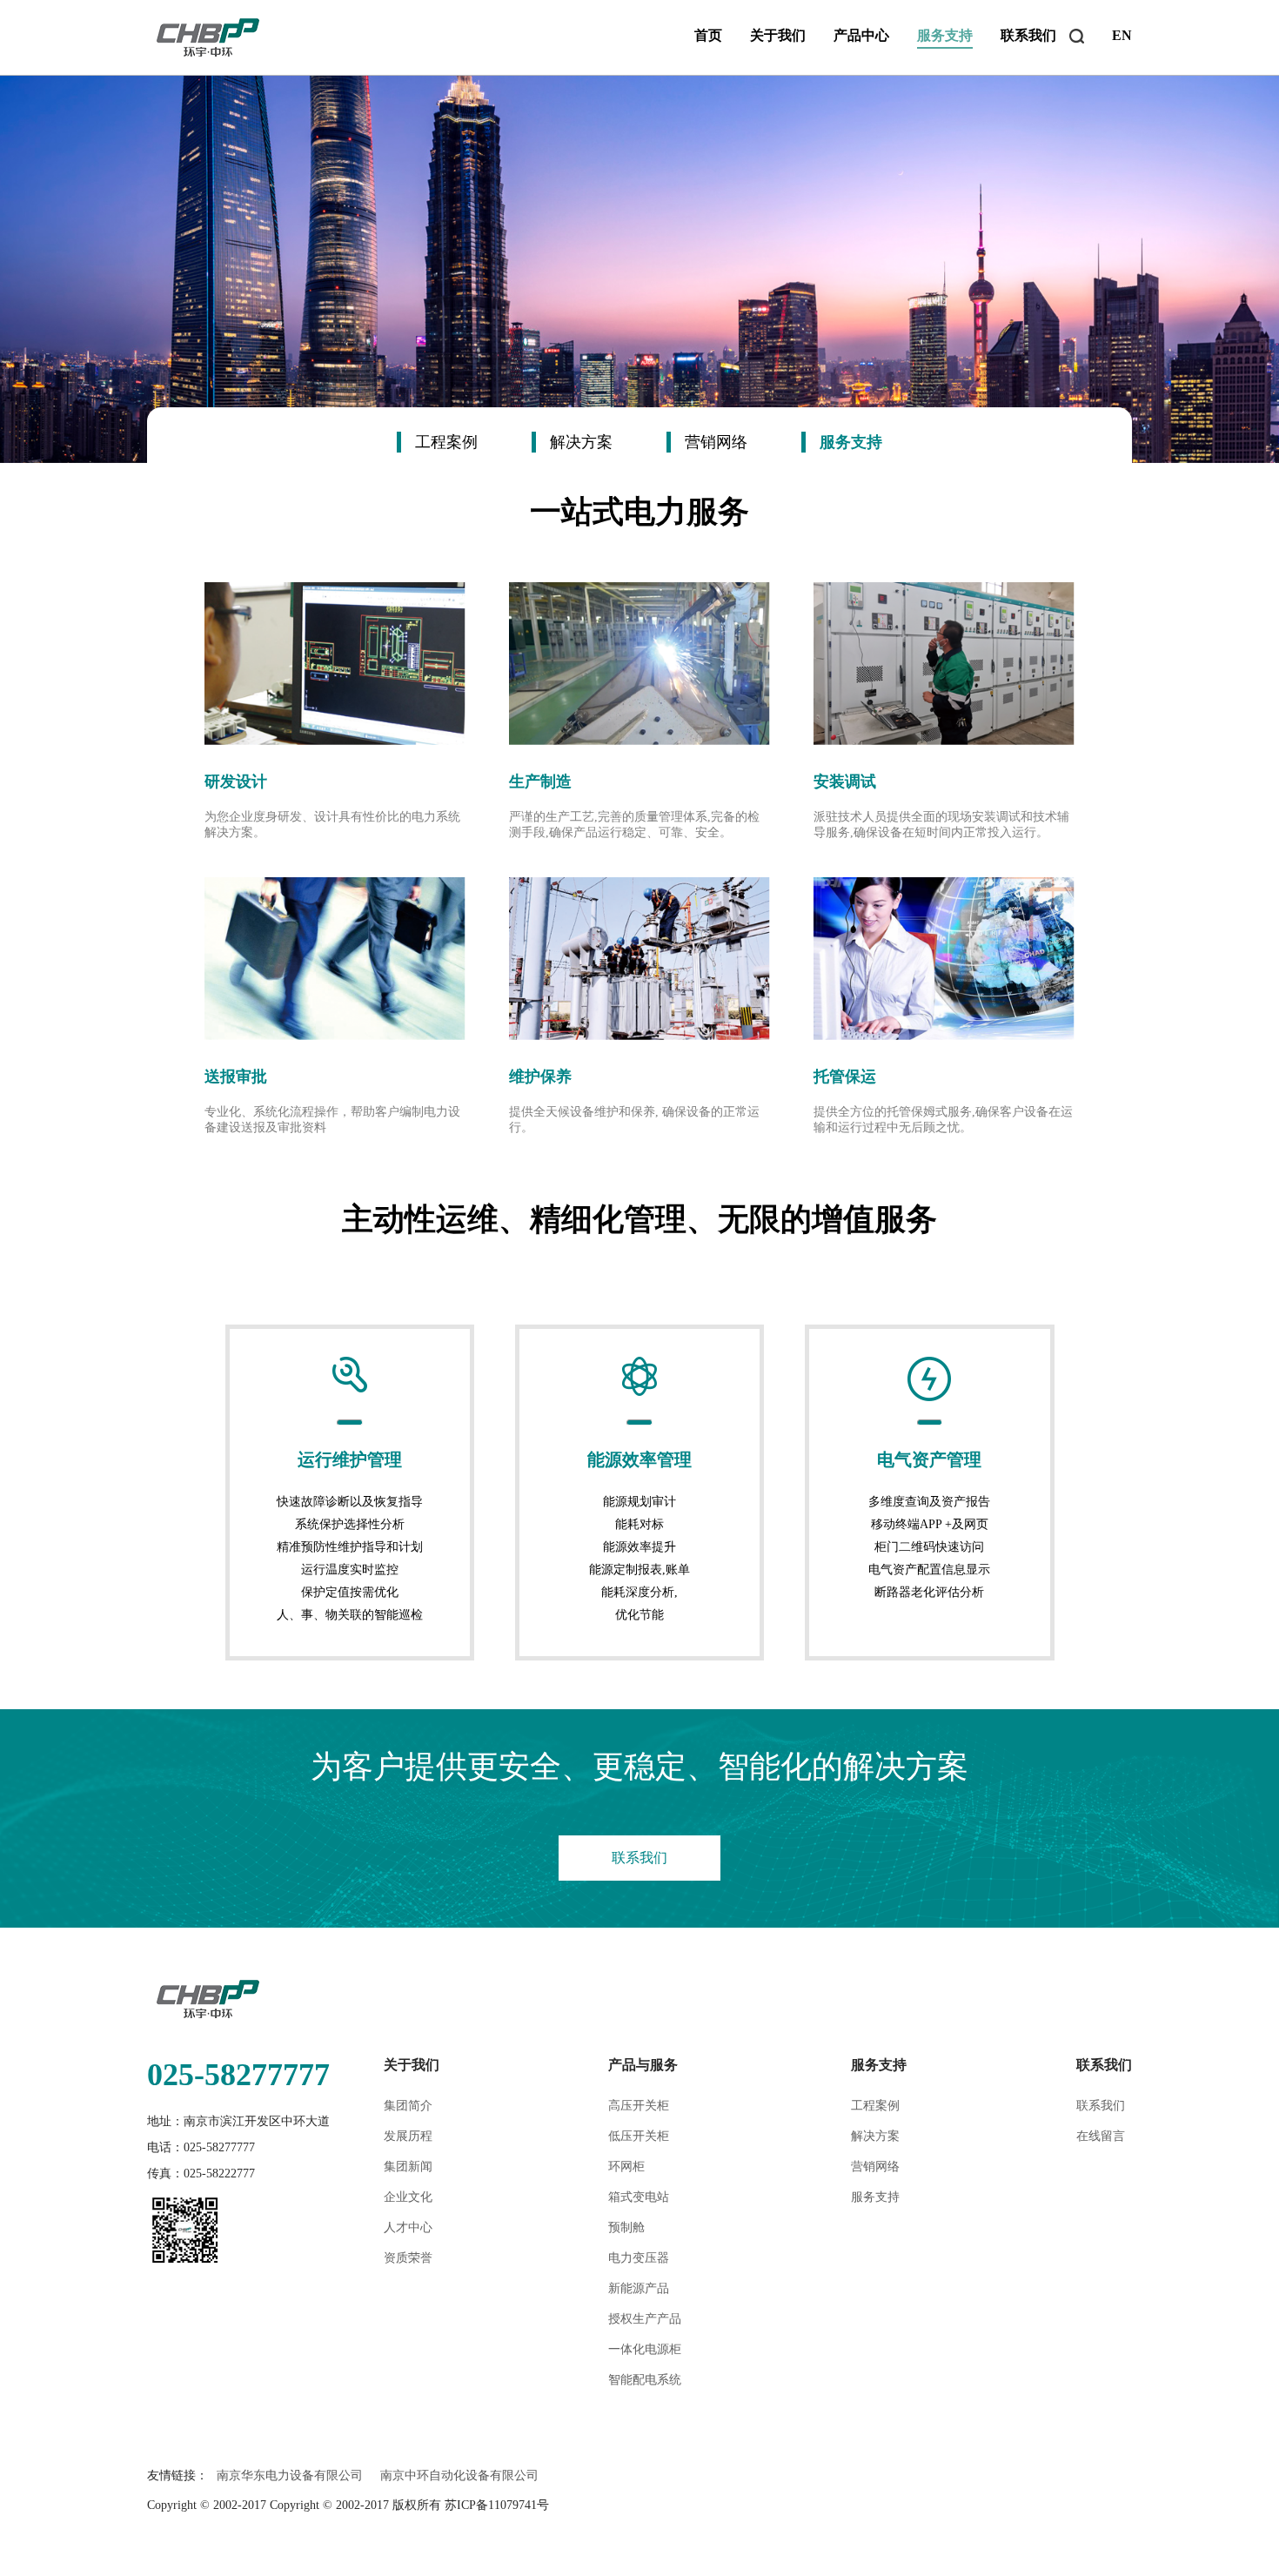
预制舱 (626, 2227)
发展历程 (408, 2136)
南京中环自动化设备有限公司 (459, 2475)
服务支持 (945, 35)
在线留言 (1101, 2136)
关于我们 (778, 35)
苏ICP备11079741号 (497, 2505)
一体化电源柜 (645, 2349)
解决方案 (875, 2136)
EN (1122, 35)
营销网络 (875, 2167)
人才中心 (408, 2227)
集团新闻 (408, 2167)
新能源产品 (639, 2288)
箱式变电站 (639, 2197)
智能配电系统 (645, 2380)
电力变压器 (639, 2258)
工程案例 (875, 2106)
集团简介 (408, 2106)
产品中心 (861, 35)
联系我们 (1028, 35)
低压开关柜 (639, 2136)
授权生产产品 (645, 2319)
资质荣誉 (408, 2258)
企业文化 (408, 2197)
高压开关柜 (639, 2106)
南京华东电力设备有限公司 (290, 2475)
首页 (708, 35)
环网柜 (626, 2167)
